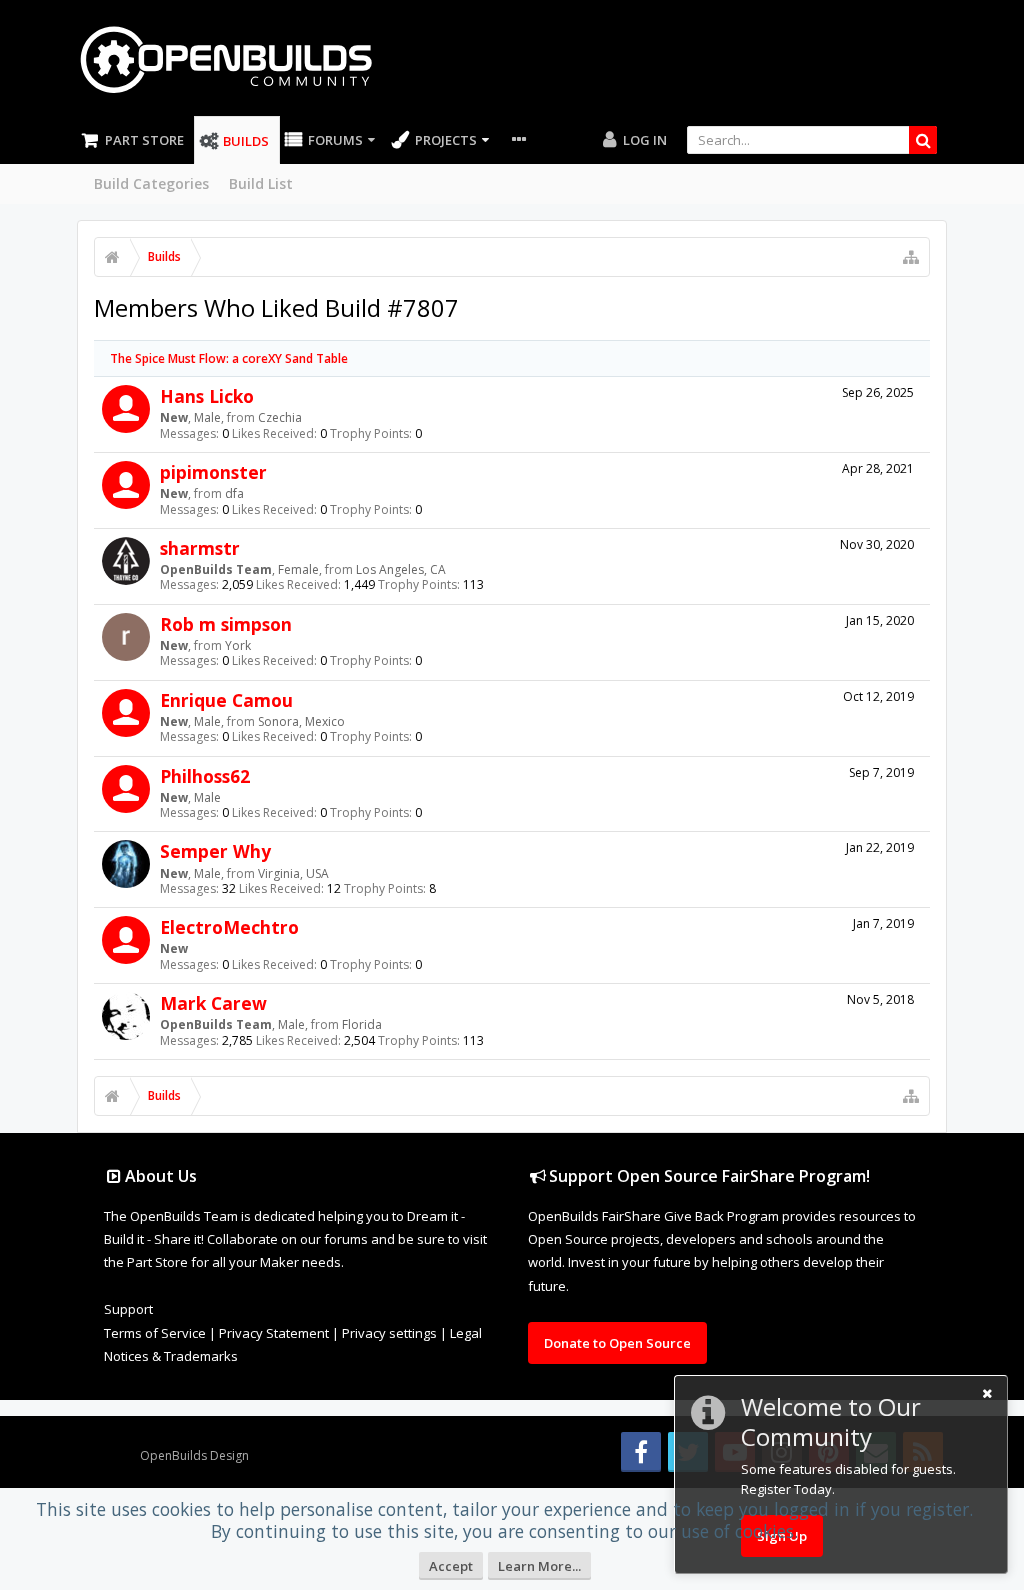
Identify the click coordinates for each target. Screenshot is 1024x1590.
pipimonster (213, 472)
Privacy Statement (274, 1333)
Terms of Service (155, 1333)
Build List (261, 183)
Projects (446, 140)
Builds (246, 141)
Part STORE (144, 140)
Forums (335, 140)
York (238, 645)
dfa (234, 493)
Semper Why (215, 851)
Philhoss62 (205, 776)
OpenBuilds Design (194, 1455)
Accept (451, 1566)
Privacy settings (389, 1333)
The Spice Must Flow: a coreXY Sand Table (229, 358)
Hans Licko (207, 396)
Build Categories (151, 183)
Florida (362, 1024)
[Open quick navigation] (911, 257)
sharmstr (200, 548)
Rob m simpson (226, 624)
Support (128, 1309)
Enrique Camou (226, 700)
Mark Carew (213, 1003)
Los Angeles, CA (401, 569)
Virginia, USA (293, 873)
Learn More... (539, 1566)
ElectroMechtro (229, 927)
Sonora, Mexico (301, 721)
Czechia (280, 417)
